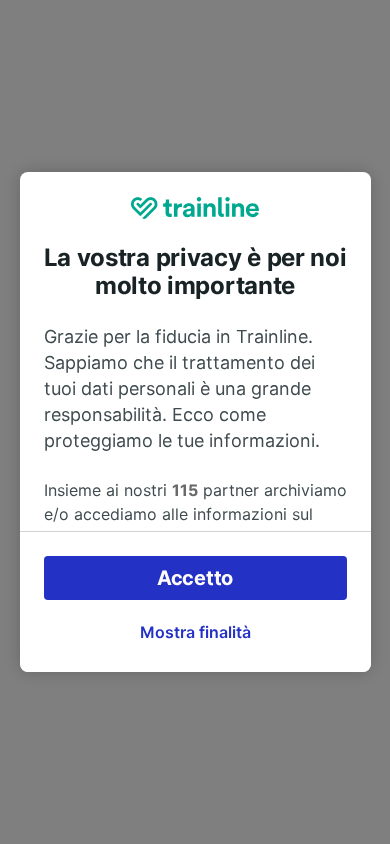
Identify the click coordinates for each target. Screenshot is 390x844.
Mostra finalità (195, 632)
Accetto (195, 578)
